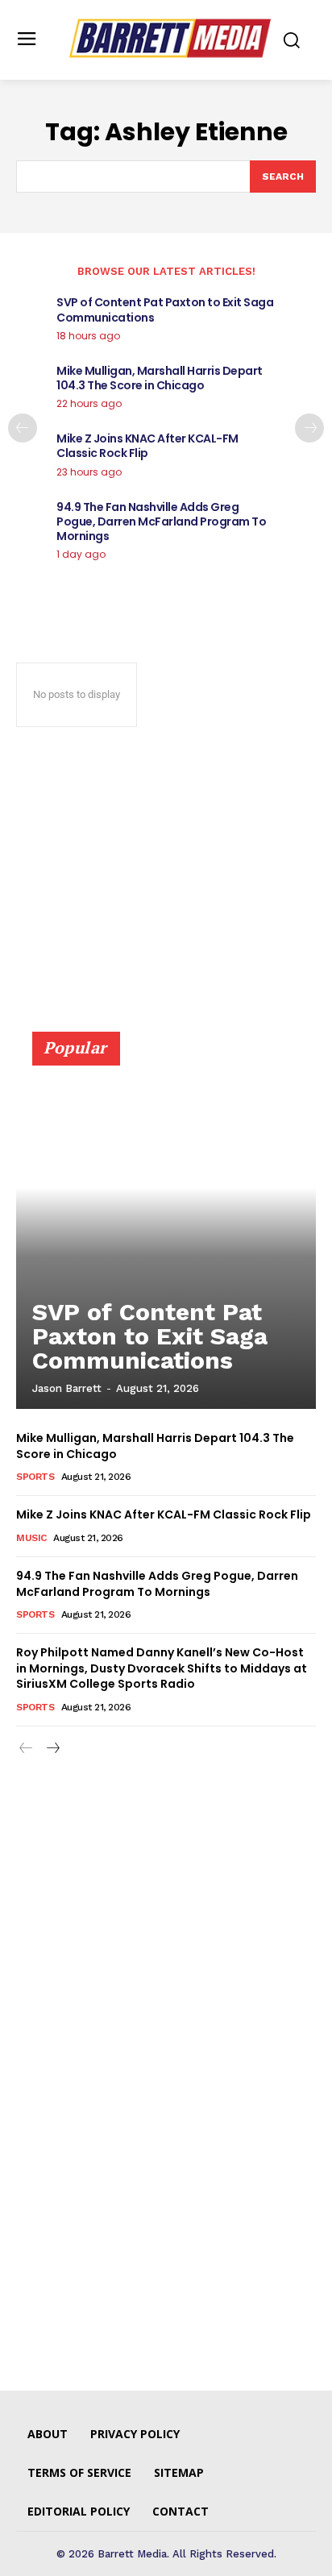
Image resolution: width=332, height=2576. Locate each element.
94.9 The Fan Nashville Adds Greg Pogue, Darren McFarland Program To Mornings (161, 521)
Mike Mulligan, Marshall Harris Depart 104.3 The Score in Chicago (160, 378)
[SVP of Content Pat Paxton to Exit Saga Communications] (166, 1228)
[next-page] (309, 428)
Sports (35, 1477)
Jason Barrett (67, 1388)
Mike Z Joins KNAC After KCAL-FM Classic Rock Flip (147, 446)
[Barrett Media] (170, 38)
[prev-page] (23, 428)
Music (31, 1538)
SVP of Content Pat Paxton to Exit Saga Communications (165, 310)
